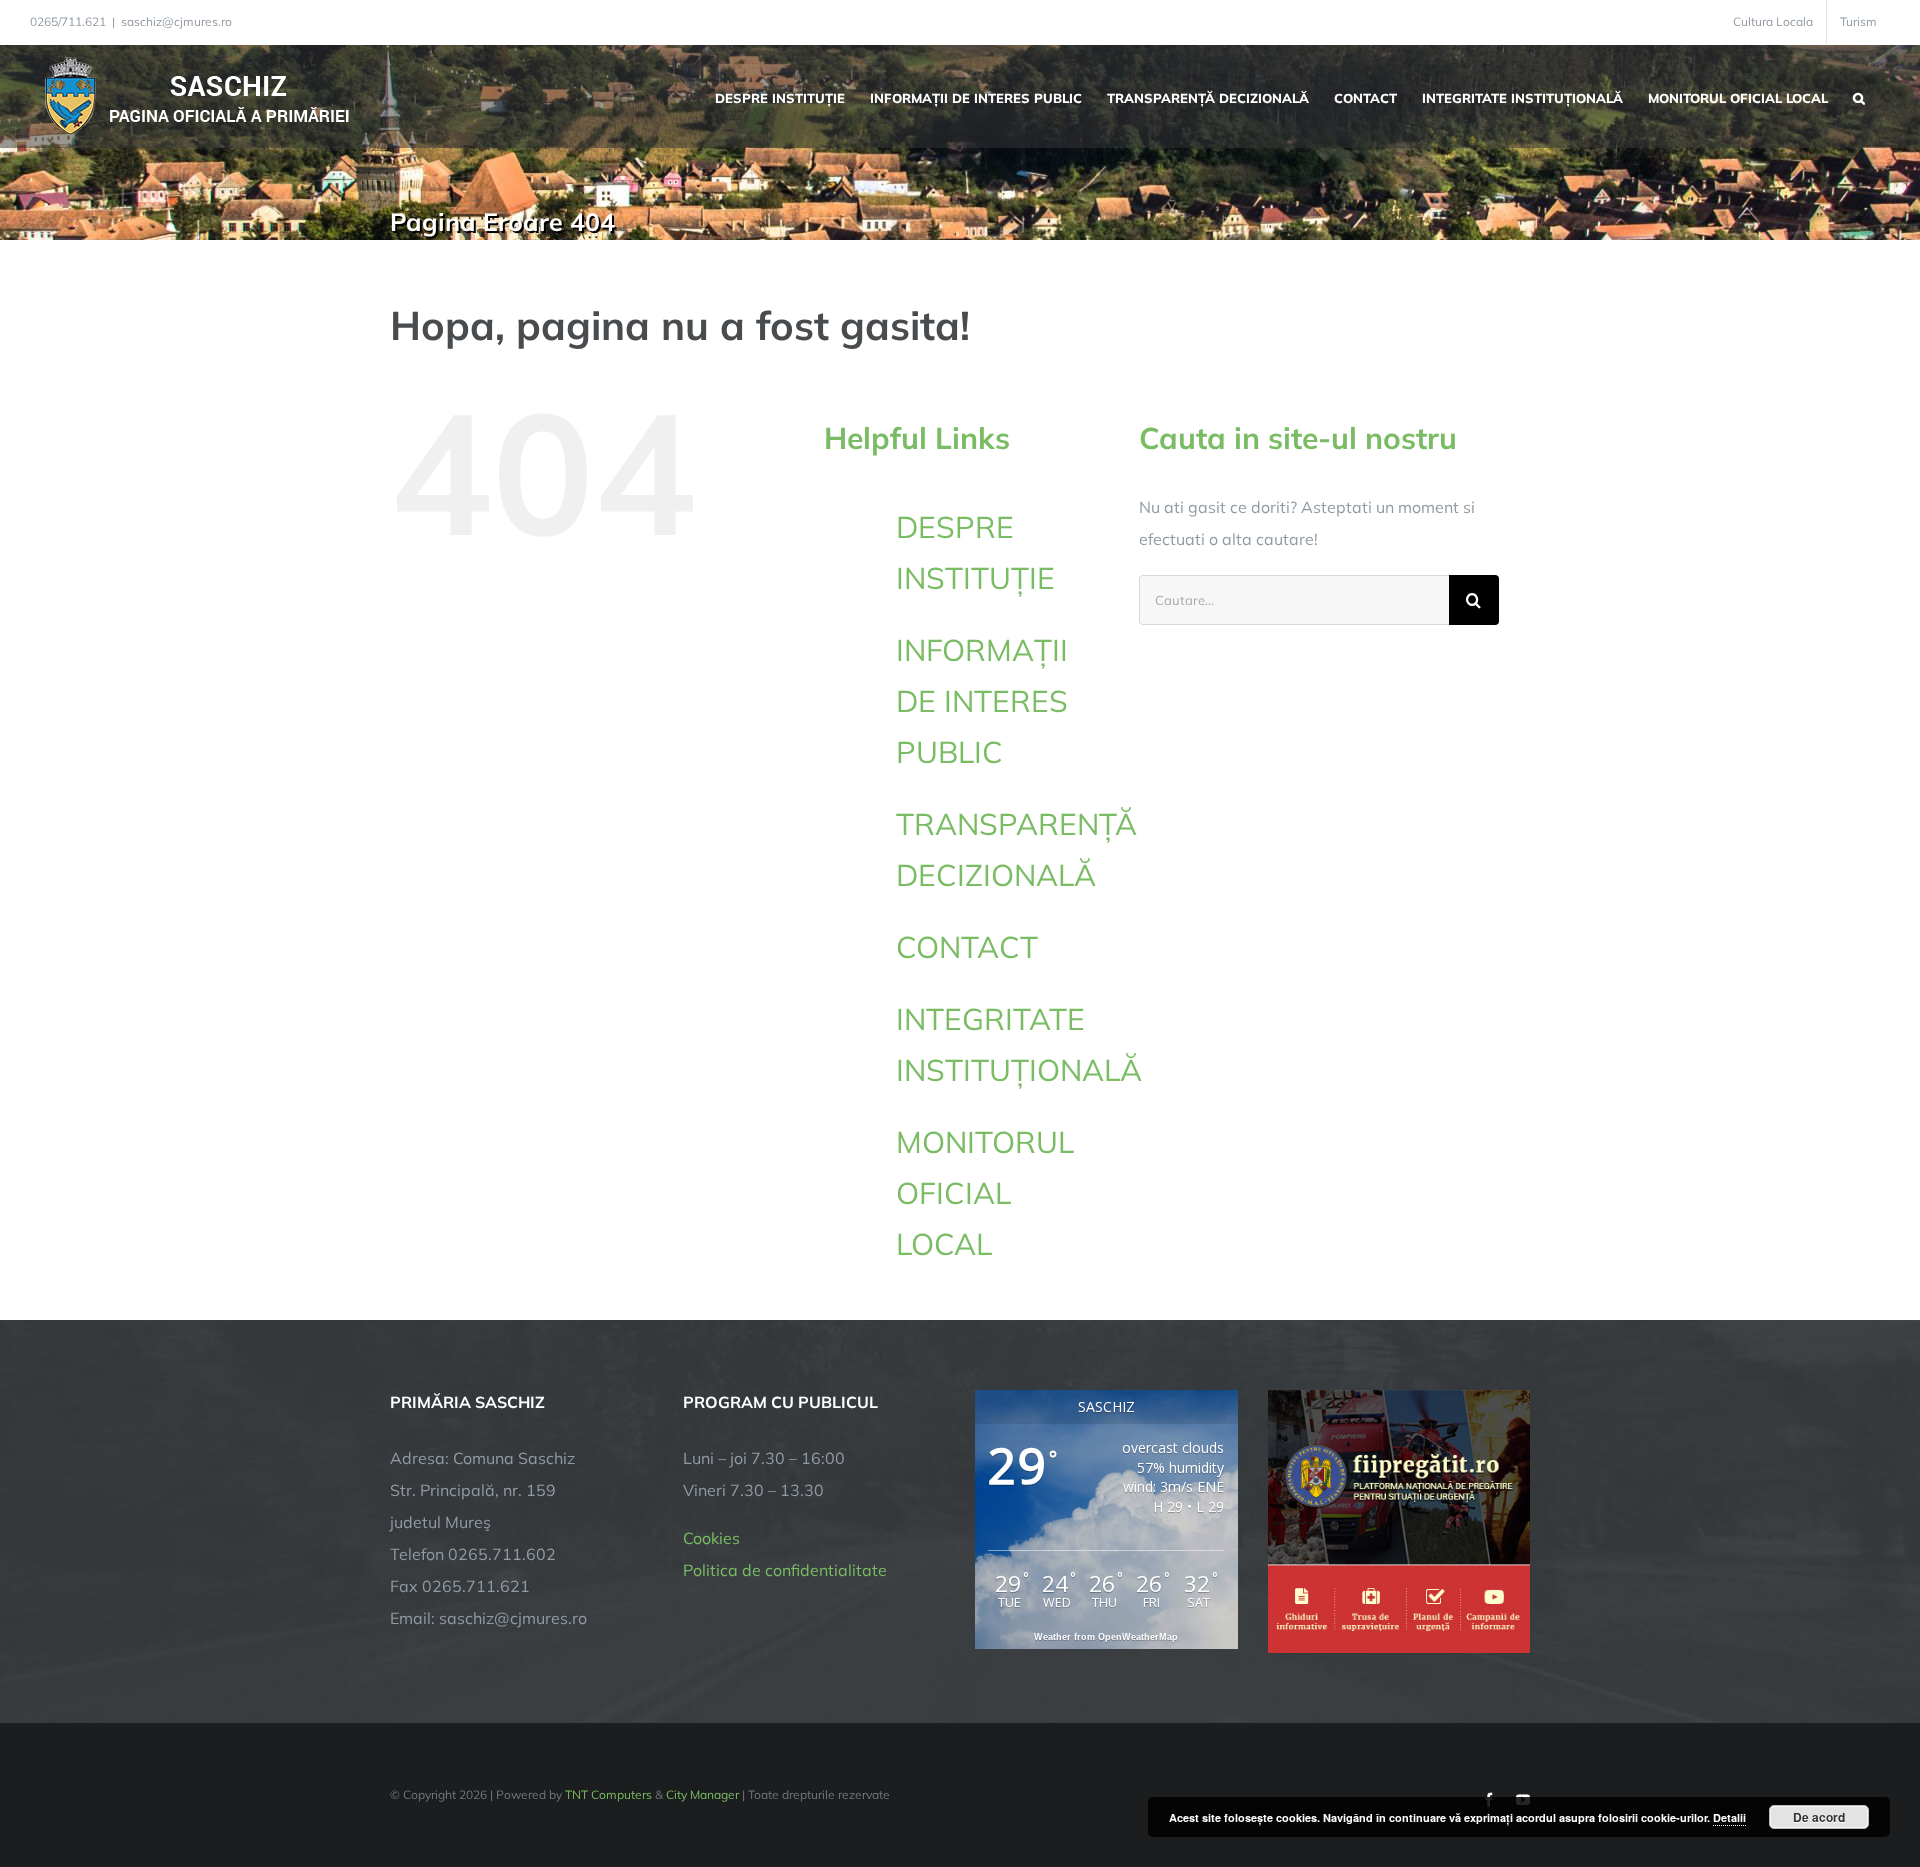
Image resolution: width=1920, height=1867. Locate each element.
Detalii (1729, 1817)
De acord (1819, 1817)
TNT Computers (608, 1794)
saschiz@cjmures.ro (176, 21)
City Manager (702, 1794)
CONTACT (967, 947)
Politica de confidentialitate (785, 1570)
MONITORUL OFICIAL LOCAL (985, 1193)
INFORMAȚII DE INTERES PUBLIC (982, 701)
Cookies (711, 1538)
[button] (1859, 96)
